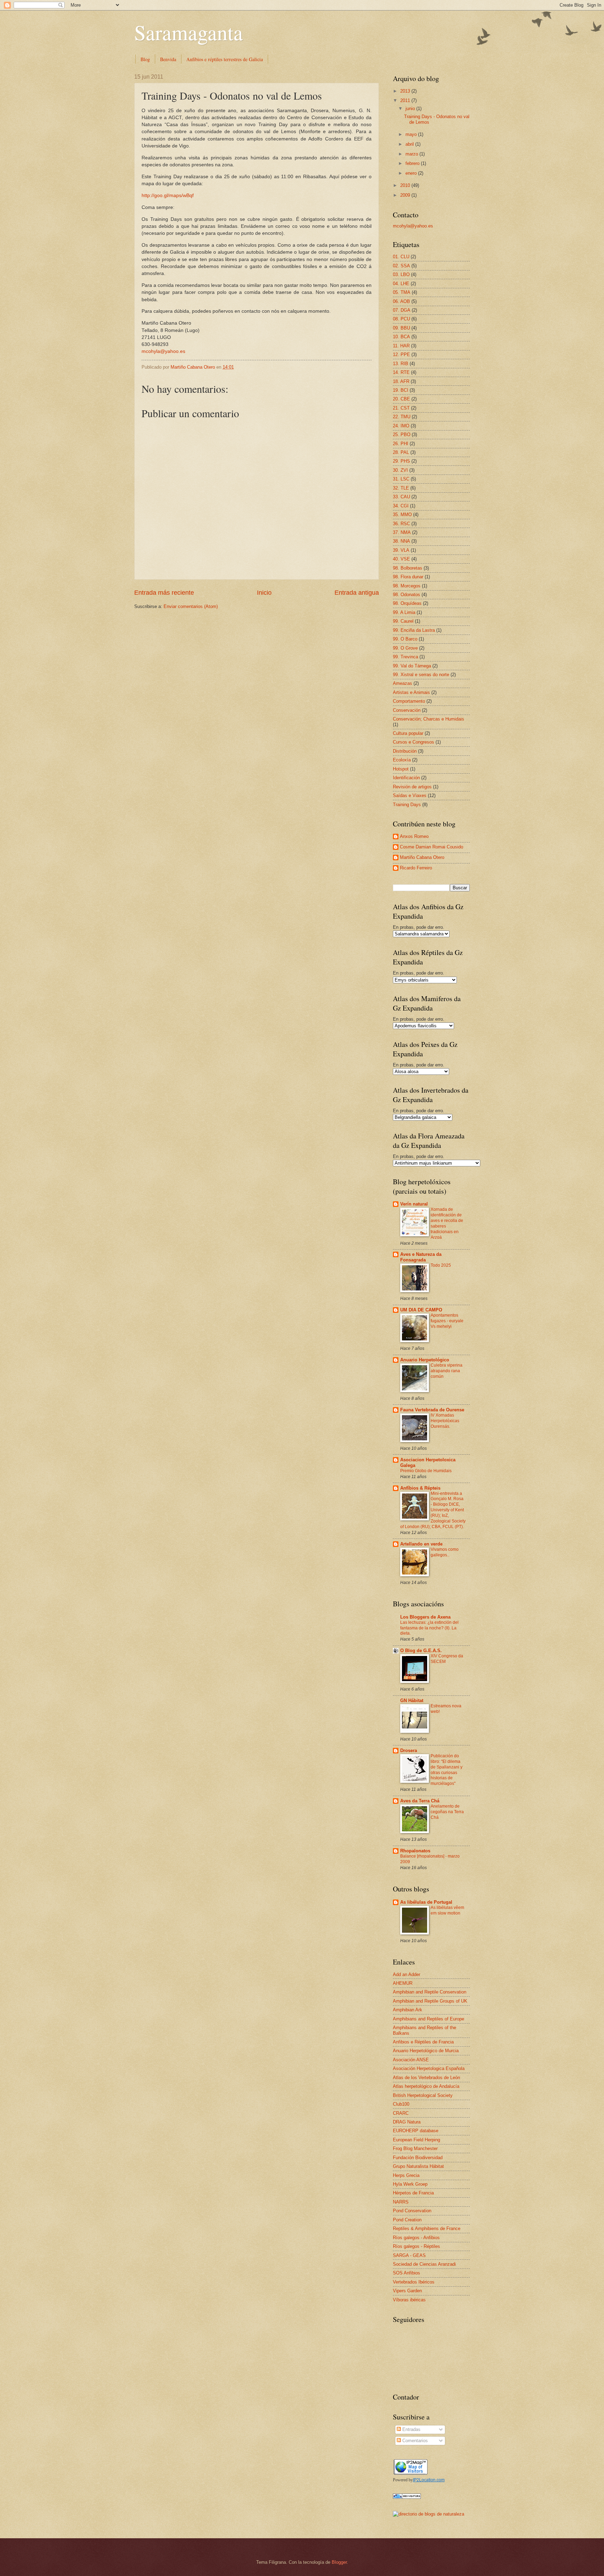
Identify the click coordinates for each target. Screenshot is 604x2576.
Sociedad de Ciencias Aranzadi (424, 2264)
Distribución (405, 751)
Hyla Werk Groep (410, 2184)
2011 (406, 100)
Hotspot (401, 769)
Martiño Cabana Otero (422, 857)
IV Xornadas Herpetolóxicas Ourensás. (445, 1421)
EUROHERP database (416, 2131)
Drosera (409, 1750)
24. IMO (401, 426)
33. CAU (401, 497)
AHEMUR (403, 1983)
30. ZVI (400, 470)
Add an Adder (407, 1974)
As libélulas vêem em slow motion (447, 1910)
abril (410, 144)
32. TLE (401, 488)
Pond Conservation (412, 2211)
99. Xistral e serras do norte (421, 675)
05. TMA (402, 292)
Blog (145, 59)
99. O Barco (405, 639)
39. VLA (401, 550)
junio (411, 108)
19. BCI (401, 390)
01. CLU (401, 257)
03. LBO (401, 274)
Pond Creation (407, 2220)
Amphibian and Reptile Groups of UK (430, 2001)
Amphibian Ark (408, 2010)
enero (412, 173)
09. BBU (401, 328)
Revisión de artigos (412, 787)
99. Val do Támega (412, 666)
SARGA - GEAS (409, 2255)
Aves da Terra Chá (420, 1801)
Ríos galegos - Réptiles (416, 2246)
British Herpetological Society (423, 2095)
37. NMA (402, 532)
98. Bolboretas (408, 568)
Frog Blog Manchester (415, 2148)
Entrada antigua (357, 593)
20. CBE (401, 399)
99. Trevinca (405, 657)
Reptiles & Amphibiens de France (427, 2228)
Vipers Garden (407, 2291)
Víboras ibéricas (409, 2300)
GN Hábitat (412, 1701)
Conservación (407, 710)
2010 (406, 185)
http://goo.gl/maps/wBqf (168, 196)
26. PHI (401, 444)
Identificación (406, 778)
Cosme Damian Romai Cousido (432, 847)
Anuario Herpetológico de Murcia (426, 2051)
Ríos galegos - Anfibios (416, 2238)
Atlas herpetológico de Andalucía (426, 2086)
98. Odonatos (407, 595)
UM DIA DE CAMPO (421, 1310)
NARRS (401, 2202)
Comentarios (414, 2441)
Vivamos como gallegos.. (445, 1552)
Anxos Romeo (414, 836)
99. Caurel (403, 621)
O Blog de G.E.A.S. (421, 1651)
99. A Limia (404, 612)
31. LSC (401, 479)
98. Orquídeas (407, 603)
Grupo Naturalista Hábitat (418, 2166)
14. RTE (401, 372)
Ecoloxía (402, 760)
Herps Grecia (406, 2175)
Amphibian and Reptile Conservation (430, 1992)
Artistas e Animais (411, 692)
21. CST (401, 408)
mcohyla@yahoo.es (163, 351)
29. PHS (401, 461)
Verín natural (414, 1204)
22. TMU (402, 417)
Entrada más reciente (164, 593)
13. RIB (401, 364)
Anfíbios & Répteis (420, 1488)
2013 (406, 91)
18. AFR (401, 381)
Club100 (401, 2104)
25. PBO (402, 435)
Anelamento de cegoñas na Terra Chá (447, 1812)
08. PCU (401, 319)
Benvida (168, 59)
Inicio (264, 593)
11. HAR (401, 346)
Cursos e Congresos (414, 742)
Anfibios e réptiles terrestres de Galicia (225, 59)
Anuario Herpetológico (425, 1360)
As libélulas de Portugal (426, 1902)
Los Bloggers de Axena (425, 1617)
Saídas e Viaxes (410, 795)
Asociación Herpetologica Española (429, 2068)
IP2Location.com (429, 2480)
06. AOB (401, 301)
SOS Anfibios (407, 2273)
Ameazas (402, 683)
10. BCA (401, 337)
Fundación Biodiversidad (418, 2158)
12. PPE (401, 354)
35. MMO (402, 515)
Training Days (407, 805)
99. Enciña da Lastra (414, 630)
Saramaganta (189, 32)
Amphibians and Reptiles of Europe (429, 2019)
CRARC (401, 2113)
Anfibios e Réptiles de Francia (423, 2042)
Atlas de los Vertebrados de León (426, 2078)
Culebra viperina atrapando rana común (447, 1371)
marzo (412, 154)
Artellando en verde (421, 1544)
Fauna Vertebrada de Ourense (432, 1410)
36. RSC (401, 524)
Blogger (339, 2562)
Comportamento (409, 701)
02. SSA (401, 266)
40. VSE (401, 559)
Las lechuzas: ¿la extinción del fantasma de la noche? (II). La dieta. (429, 1628)
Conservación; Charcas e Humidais (429, 719)
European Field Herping (416, 2140)
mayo (412, 134)
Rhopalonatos (415, 1851)
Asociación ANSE (411, 2060)
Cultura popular (408, 733)
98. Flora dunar (408, 577)
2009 (406, 195)
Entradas (411, 2429)
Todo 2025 (441, 1265)
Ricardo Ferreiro (416, 868)
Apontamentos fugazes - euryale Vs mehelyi (447, 1321)
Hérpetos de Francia (413, 2193)
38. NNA (401, 541)
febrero (413, 163)
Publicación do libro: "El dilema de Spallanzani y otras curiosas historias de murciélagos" (447, 1770)
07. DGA (402, 310)
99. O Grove (405, 648)
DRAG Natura (407, 2122)
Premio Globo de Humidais (426, 1471)
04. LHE (401, 284)
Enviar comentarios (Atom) (191, 606)
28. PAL (401, 452)
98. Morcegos (407, 586)
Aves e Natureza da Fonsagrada (421, 1257)
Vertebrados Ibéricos (414, 2282)
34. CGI (401, 506)
